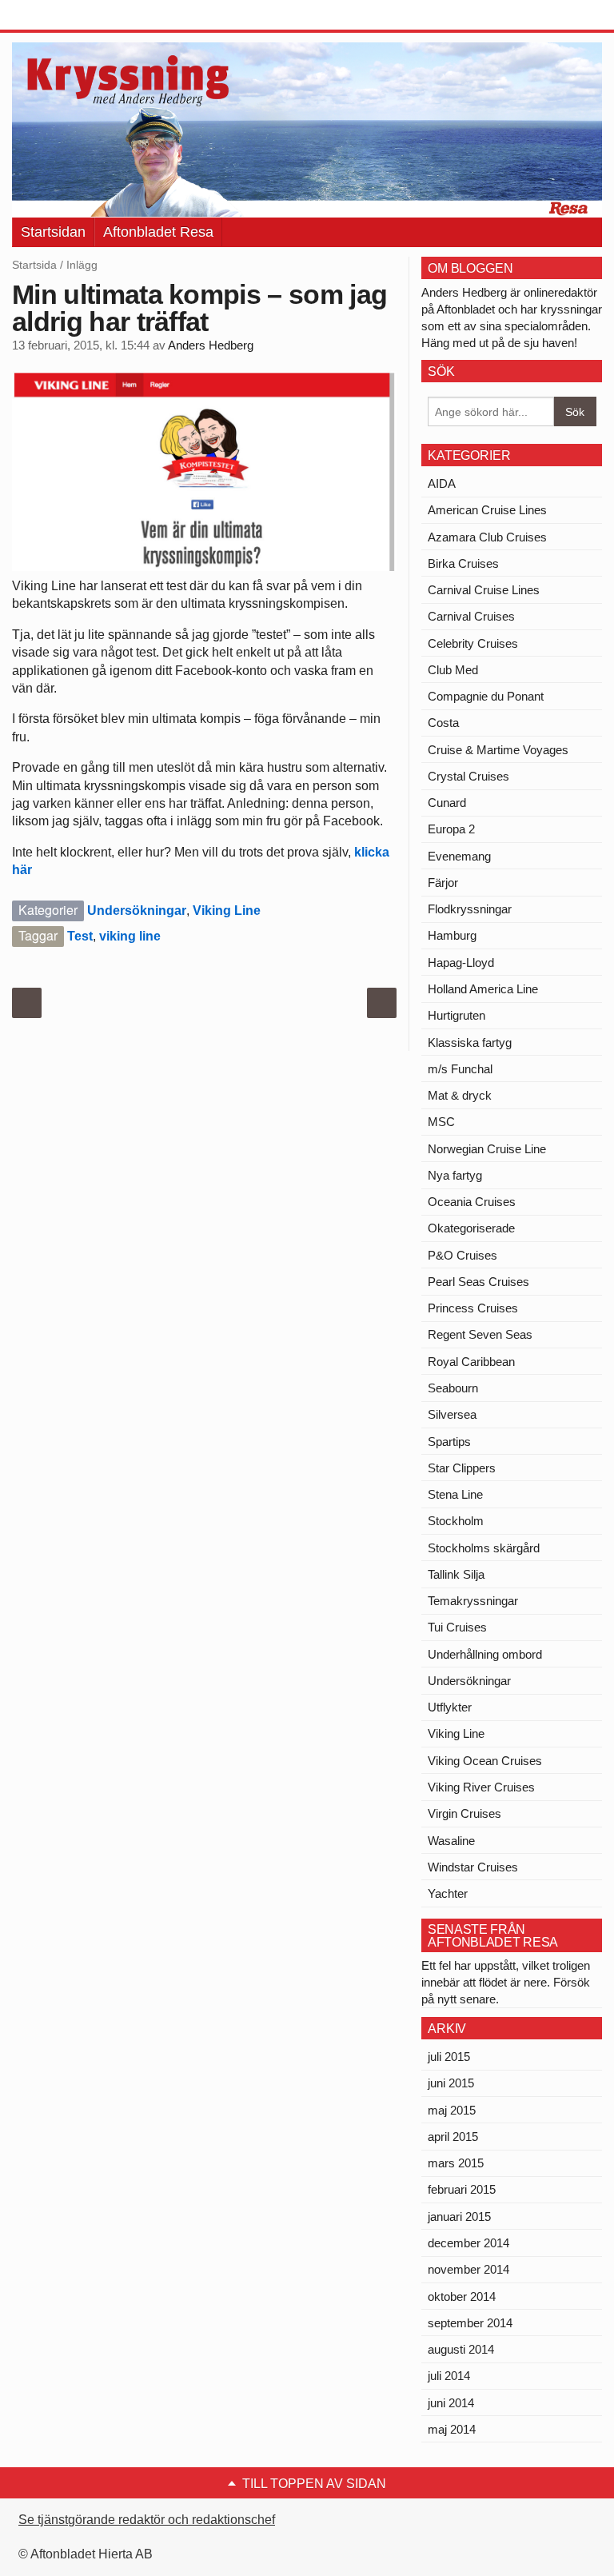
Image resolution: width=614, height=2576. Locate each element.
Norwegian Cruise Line (487, 1149)
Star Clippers (462, 1468)
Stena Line (455, 1494)
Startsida (34, 265)
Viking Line (227, 911)
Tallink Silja (456, 1574)
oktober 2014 (462, 2296)
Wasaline (451, 1841)
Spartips (449, 1442)
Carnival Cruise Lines (484, 590)
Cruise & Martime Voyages (498, 750)
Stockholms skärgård (484, 1548)
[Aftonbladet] (72, 16)
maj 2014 (452, 2429)
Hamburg (452, 935)
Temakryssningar (473, 1601)
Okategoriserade (471, 1228)
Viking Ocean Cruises (485, 1761)
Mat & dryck (460, 1095)
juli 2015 (449, 2057)
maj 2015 (452, 2110)
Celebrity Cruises (473, 643)
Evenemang (459, 856)
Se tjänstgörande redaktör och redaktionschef (147, 2520)
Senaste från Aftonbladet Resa (493, 1936)
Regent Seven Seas (480, 1334)
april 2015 (453, 2137)
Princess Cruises (473, 1308)
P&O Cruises (462, 1255)
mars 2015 (456, 2163)
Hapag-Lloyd (461, 963)
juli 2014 (449, 2376)
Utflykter (450, 1707)
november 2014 (468, 2269)
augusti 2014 (461, 2349)
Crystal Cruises (468, 776)
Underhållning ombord (485, 1654)
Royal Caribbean (471, 1362)
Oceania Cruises (472, 1202)
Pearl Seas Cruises (478, 1282)
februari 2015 (462, 2189)
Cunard (447, 803)
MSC (441, 1122)
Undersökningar (137, 911)
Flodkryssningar (470, 909)
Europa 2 (451, 829)
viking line (130, 936)
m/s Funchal (460, 1069)
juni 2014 (451, 2403)
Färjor (443, 883)
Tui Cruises (457, 1627)
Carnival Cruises (471, 616)
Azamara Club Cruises (487, 537)
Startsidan (53, 232)
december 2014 (468, 2243)
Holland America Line (483, 989)
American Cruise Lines (487, 510)
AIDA (442, 483)
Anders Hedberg (211, 345)
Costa (443, 723)
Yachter (448, 1893)
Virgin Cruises (464, 1813)
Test (80, 936)
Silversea (452, 1414)
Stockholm (456, 1521)
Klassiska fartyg (470, 1042)
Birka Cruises (463, 563)
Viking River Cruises (481, 1787)
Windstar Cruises (473, 1867)
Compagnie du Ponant (486, 696)
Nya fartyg (455, 1175)
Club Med (453, 670)
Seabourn (453, 1388)
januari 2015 (459, 2217)
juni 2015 (451, 2083)
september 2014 (470, 2323)
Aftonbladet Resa (158, 232)
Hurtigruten (457, 1015)
